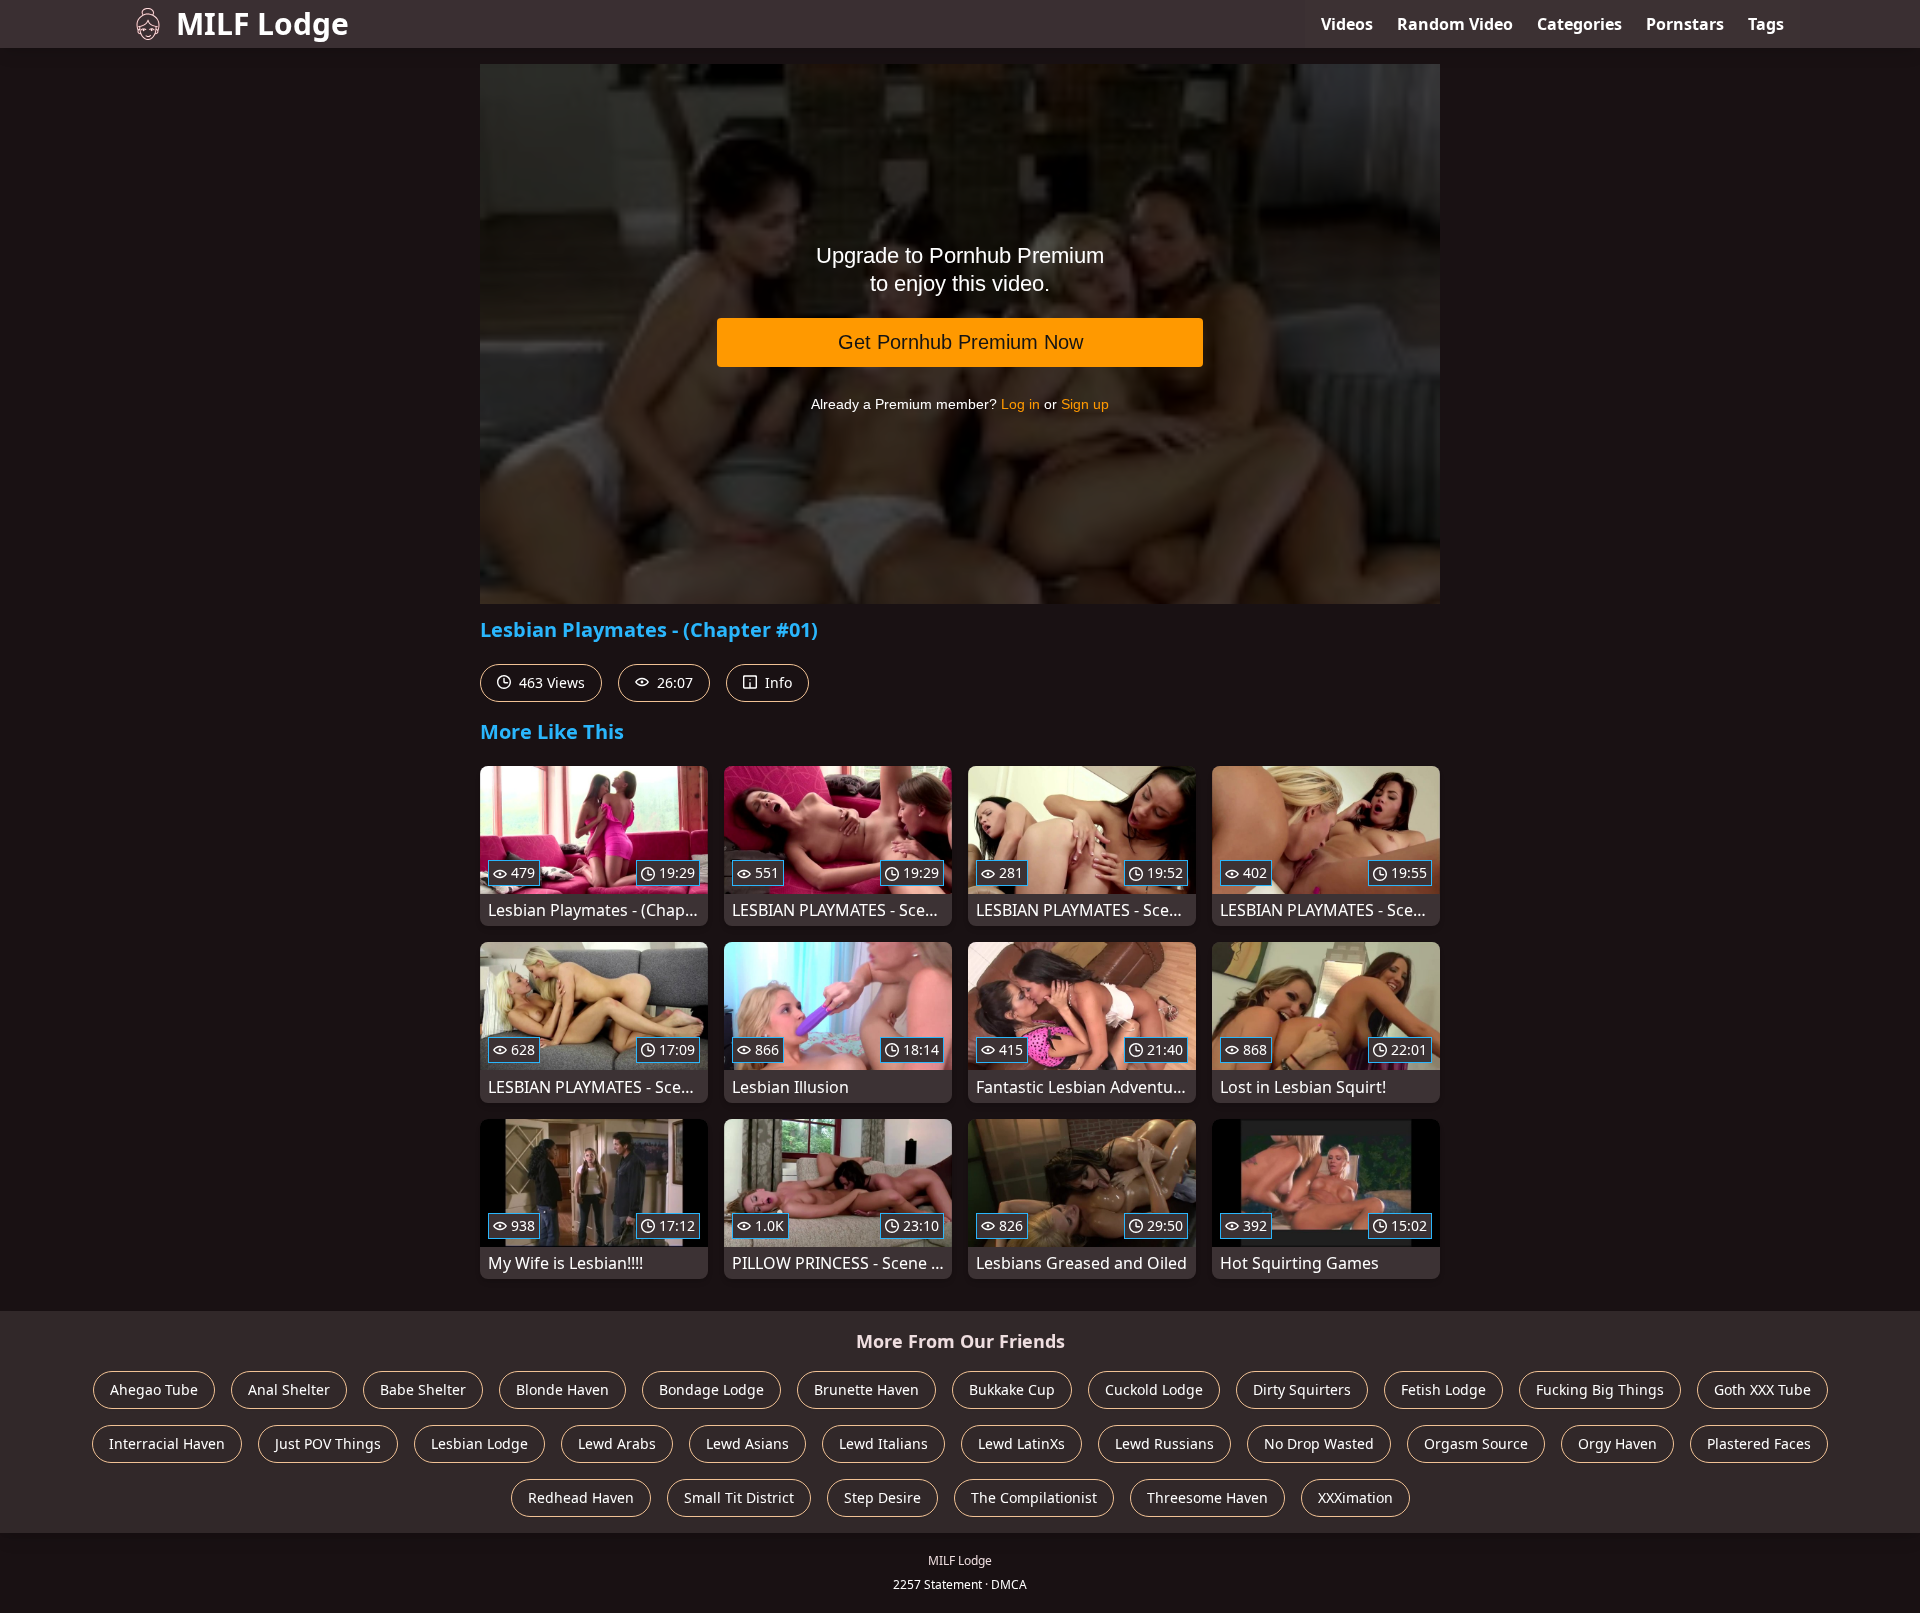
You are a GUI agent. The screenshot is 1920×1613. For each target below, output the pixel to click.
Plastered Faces (1759, 1443)
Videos (1347, 24)
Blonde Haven (562, 1389)
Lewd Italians (883, 1443)
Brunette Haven (866, 1389)
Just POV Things (328, 1443)
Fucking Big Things (1600, 1389)
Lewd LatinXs (1021, 1443)
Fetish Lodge (1443, 1389)
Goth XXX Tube (1762, 1389)
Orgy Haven (1617, 1443)
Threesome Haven (1207, 1497)
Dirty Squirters (1302, 1389)
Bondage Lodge (711, 1389)
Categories (1579, 24)
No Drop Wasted (1319, 1443)
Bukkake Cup (1012, 1389)
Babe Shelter (423, 1389)
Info (776, 682)
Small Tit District (739, 1497)
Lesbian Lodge (479, 1443)
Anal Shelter (289, 1389)
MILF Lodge (262, 23)
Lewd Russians (1164, 1443)
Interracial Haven (167, 1443)
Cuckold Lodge (1154, 1389)
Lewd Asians (747, 1443)
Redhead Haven (581, 1497)
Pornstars (1685, 24)
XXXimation (1355, 1497)
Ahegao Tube (154, 1389)
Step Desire (882, 1497)
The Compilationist (1034, 1497)
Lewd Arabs (617, 1443)
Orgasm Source (1476, 1443)
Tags (1766, 24)
